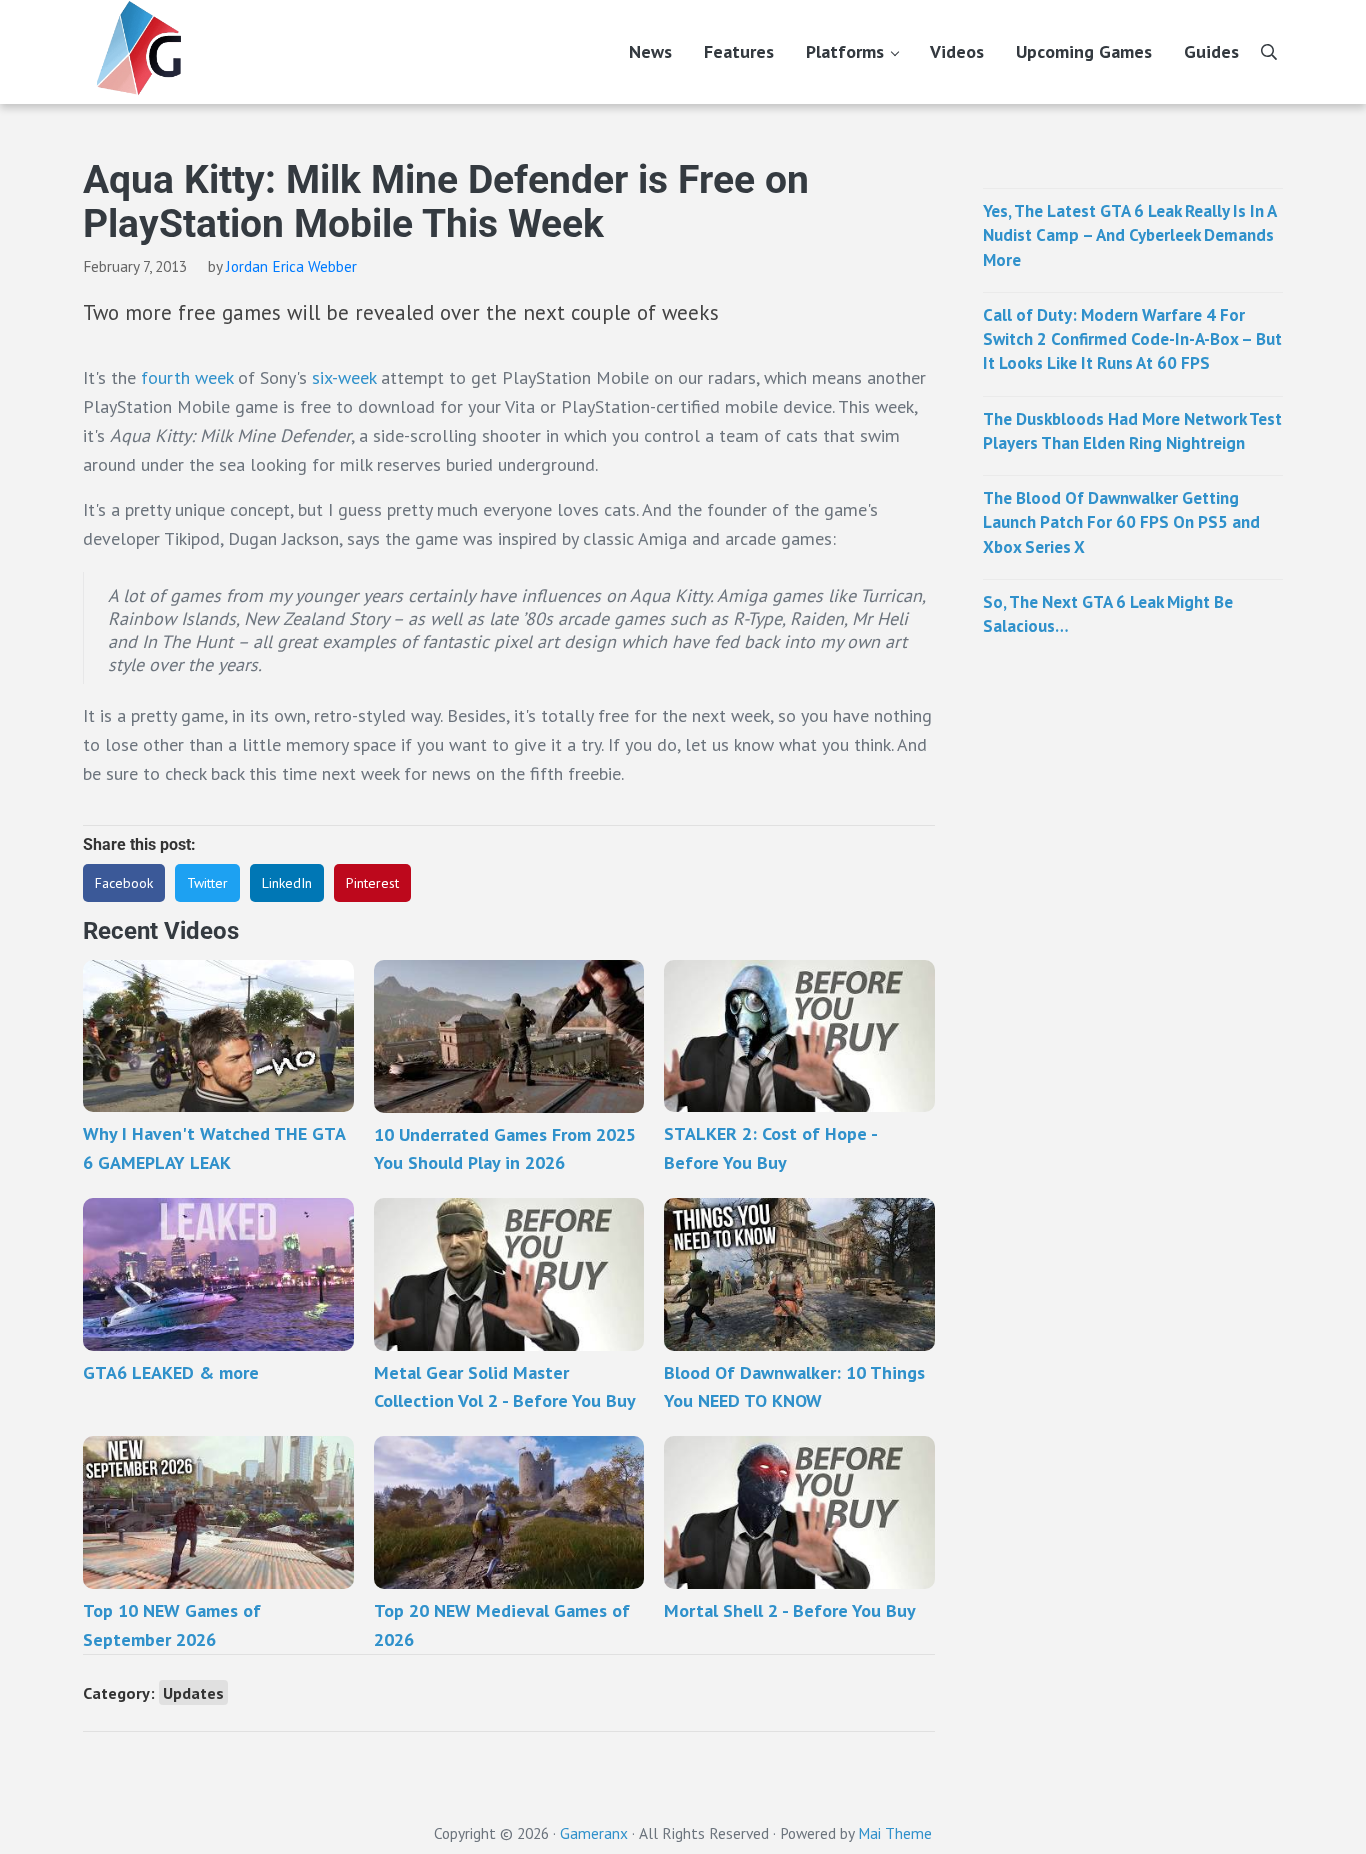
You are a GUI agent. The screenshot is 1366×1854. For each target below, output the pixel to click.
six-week (344, 377)
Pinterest (372, 883)
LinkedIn (287, 883)
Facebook (124, 883)
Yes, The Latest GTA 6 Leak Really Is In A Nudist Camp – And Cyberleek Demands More (1129, 235)
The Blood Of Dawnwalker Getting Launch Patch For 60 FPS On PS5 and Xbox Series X (1121, 522)
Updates (193, 1692)
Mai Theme (895, 1833)
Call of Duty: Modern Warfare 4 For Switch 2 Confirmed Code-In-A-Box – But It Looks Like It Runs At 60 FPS (1132, 339)
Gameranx (594, 1833)
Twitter (207, 883)
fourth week (187, 377)
